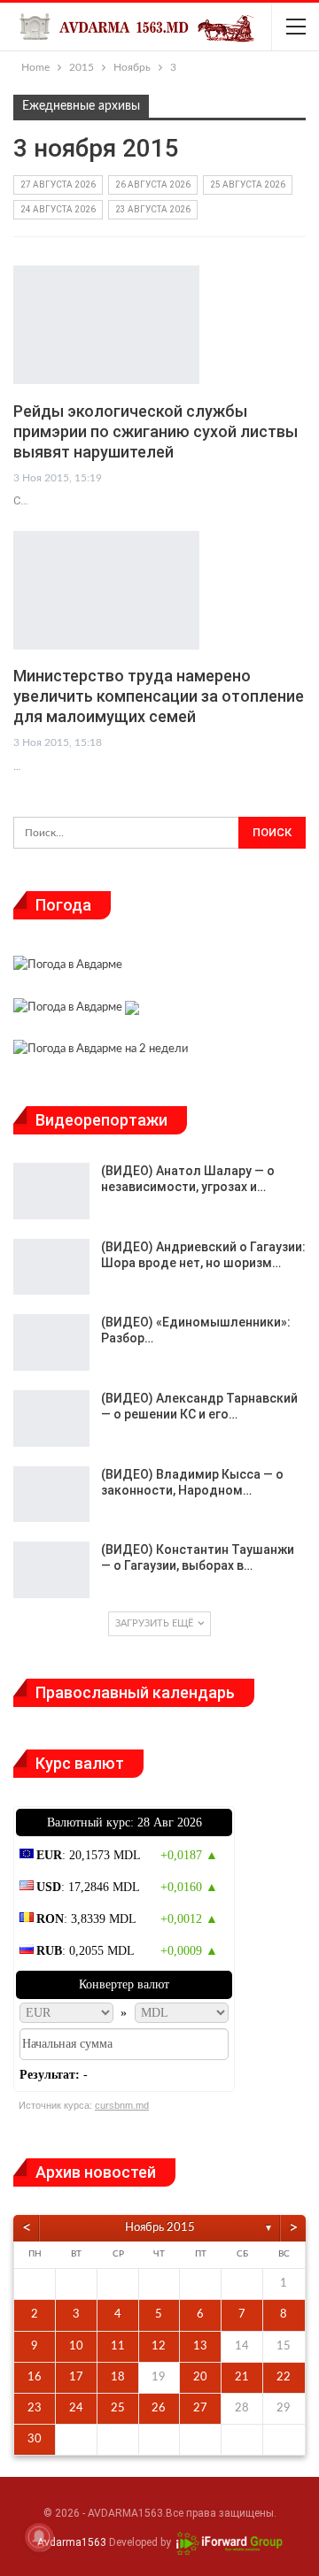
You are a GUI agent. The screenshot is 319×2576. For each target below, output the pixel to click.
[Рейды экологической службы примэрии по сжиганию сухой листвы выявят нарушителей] (106, 325)
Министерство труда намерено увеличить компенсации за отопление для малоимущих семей (159, 696)
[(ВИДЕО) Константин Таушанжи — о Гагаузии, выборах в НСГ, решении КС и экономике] (51, 1570)
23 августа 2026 (153, 209)
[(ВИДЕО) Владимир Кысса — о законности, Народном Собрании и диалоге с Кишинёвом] (51, 1495)
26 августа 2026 (153, 185)
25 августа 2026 (248, 185)
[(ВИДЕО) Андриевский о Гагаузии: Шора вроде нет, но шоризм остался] (51, 1267)
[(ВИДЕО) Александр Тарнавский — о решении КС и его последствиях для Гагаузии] (51, 1419)
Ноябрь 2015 (160, 2228)
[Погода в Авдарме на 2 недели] (101, 1052)
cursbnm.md (122, 2105)
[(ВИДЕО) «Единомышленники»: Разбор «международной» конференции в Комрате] (51, 1342)
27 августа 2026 (58, 185)
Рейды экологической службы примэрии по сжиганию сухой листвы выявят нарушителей (156, 431)
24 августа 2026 (58, 209)
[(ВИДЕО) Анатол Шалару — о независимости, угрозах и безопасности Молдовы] (51, 1191)
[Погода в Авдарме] (68, 968)
